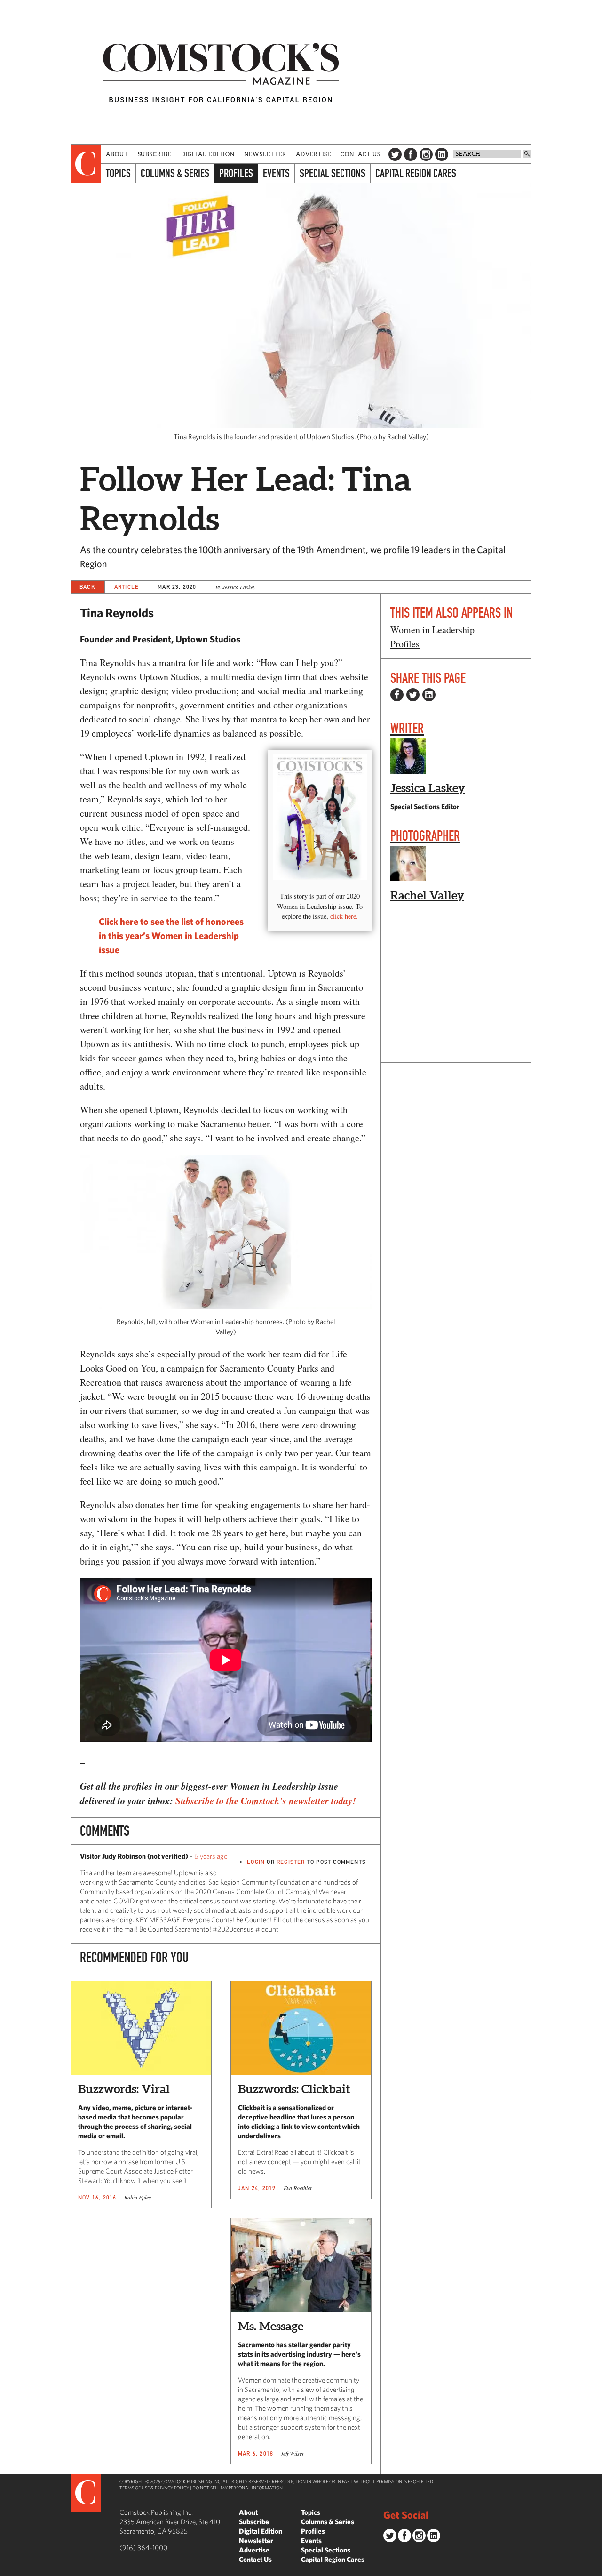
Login (256, 1862)
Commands (7, 2569)
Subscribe (155, 154)
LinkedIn (442, 154)
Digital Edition (208, 154)
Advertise (313, 154)
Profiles (236, 173)
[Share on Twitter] (413, 695)
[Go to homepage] (221, 72)
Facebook (411, 154)
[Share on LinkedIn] (429, 695)
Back (87, 587)
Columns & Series (175, 173)
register (291, 1862)
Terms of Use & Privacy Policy (154, 2488)
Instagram (426, 154)
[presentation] (86, 164)
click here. (344, 916)
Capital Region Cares (416, 173)
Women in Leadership (432, 630)
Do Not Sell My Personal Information (238, 2488)
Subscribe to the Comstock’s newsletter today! (266, 1800)
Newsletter (265, 154)
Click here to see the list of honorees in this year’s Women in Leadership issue (171, 935)
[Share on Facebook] (397, 695)
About (117, 154)
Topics (118, 173)
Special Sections (333, 173)
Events (276, 173)
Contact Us (360, 154)
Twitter (395, 154)
